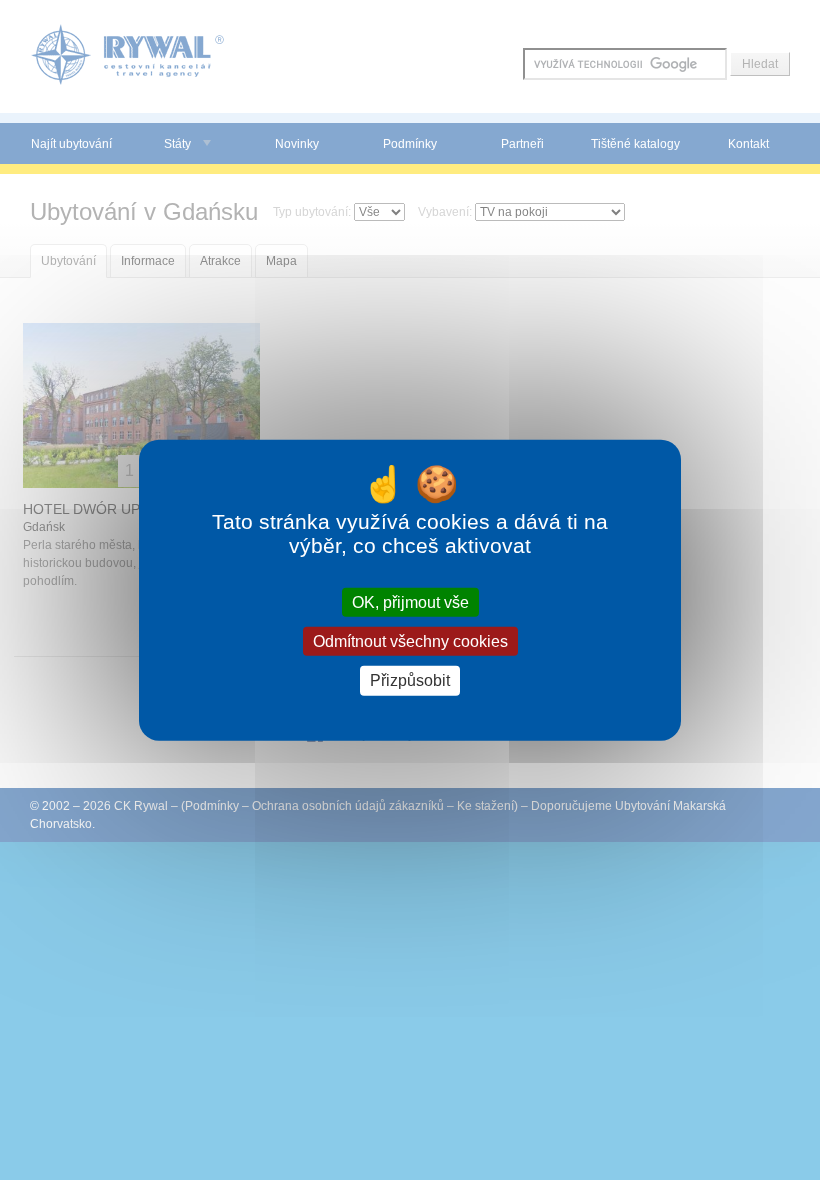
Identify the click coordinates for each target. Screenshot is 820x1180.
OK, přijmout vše (410, 602)
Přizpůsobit (410, 680)
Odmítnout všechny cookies (410, 641)
